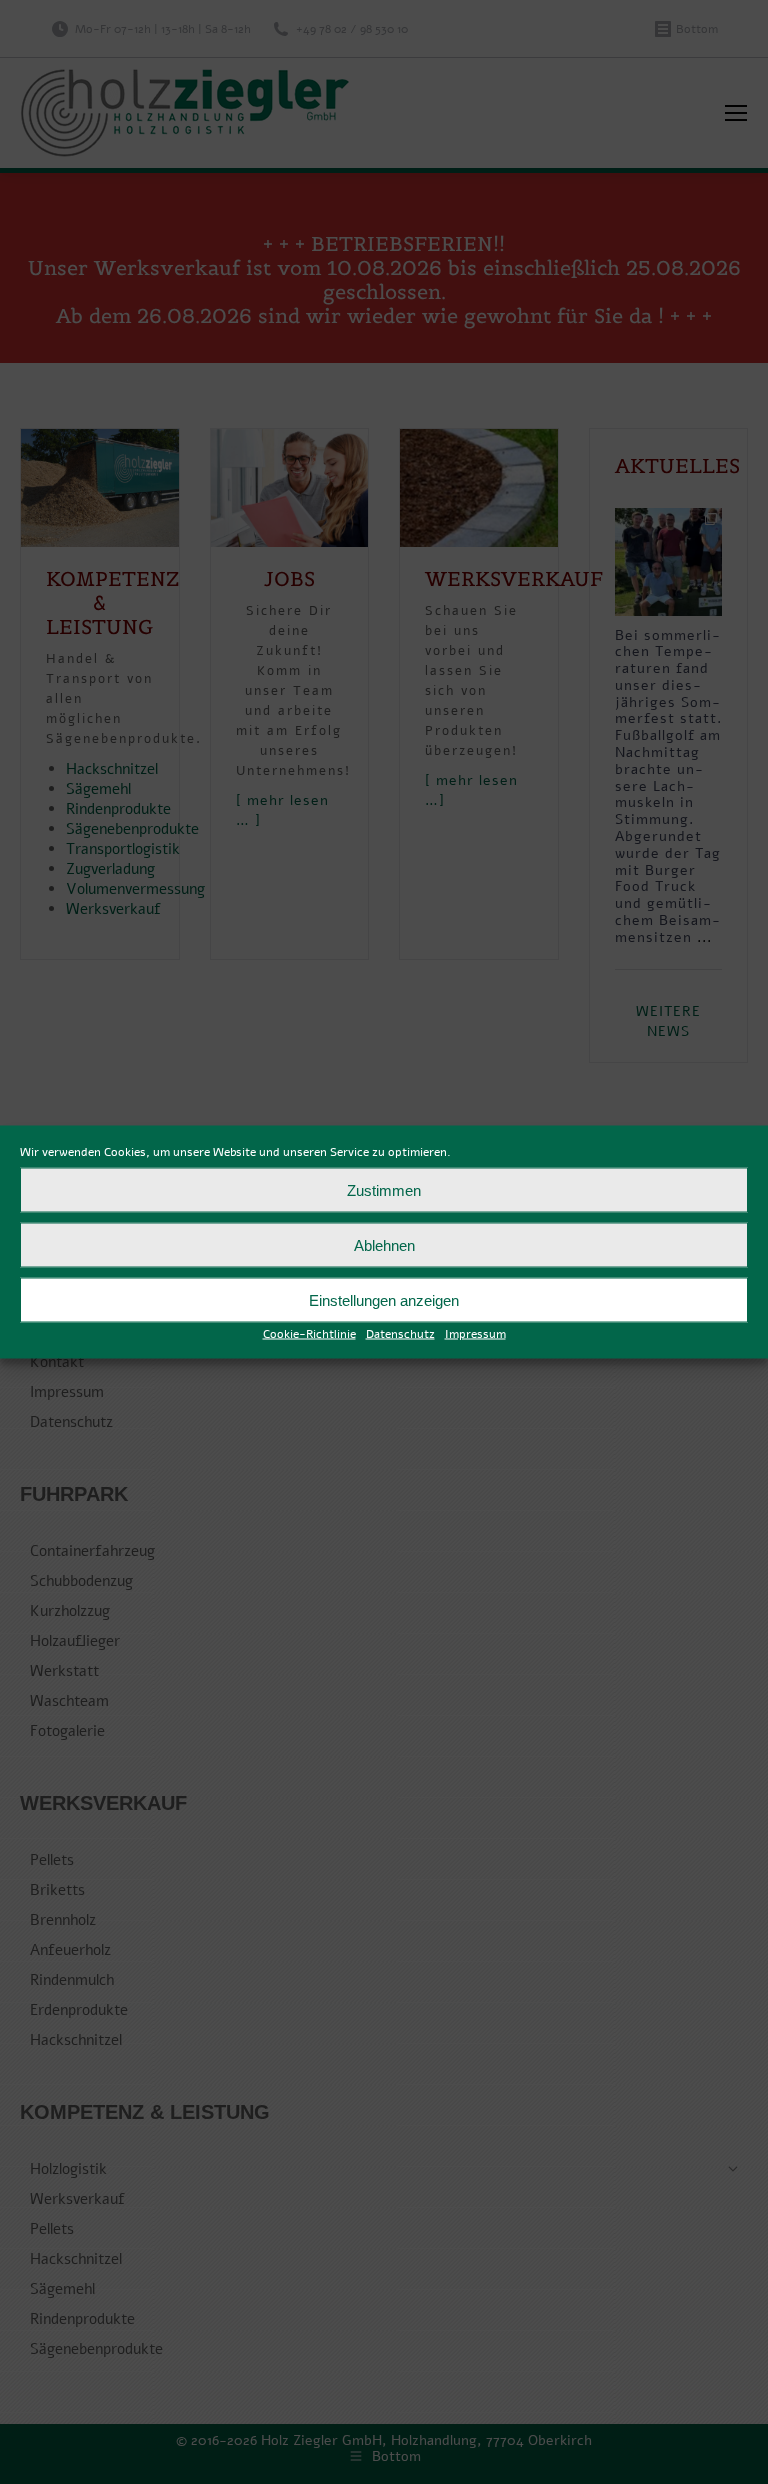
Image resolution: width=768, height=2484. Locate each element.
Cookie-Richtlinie (309, 1334)
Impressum (475, 1334)
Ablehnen (384, 1244)
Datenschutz (400, 1334)
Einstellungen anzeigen (384, 1299)
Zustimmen (384, 1189)
